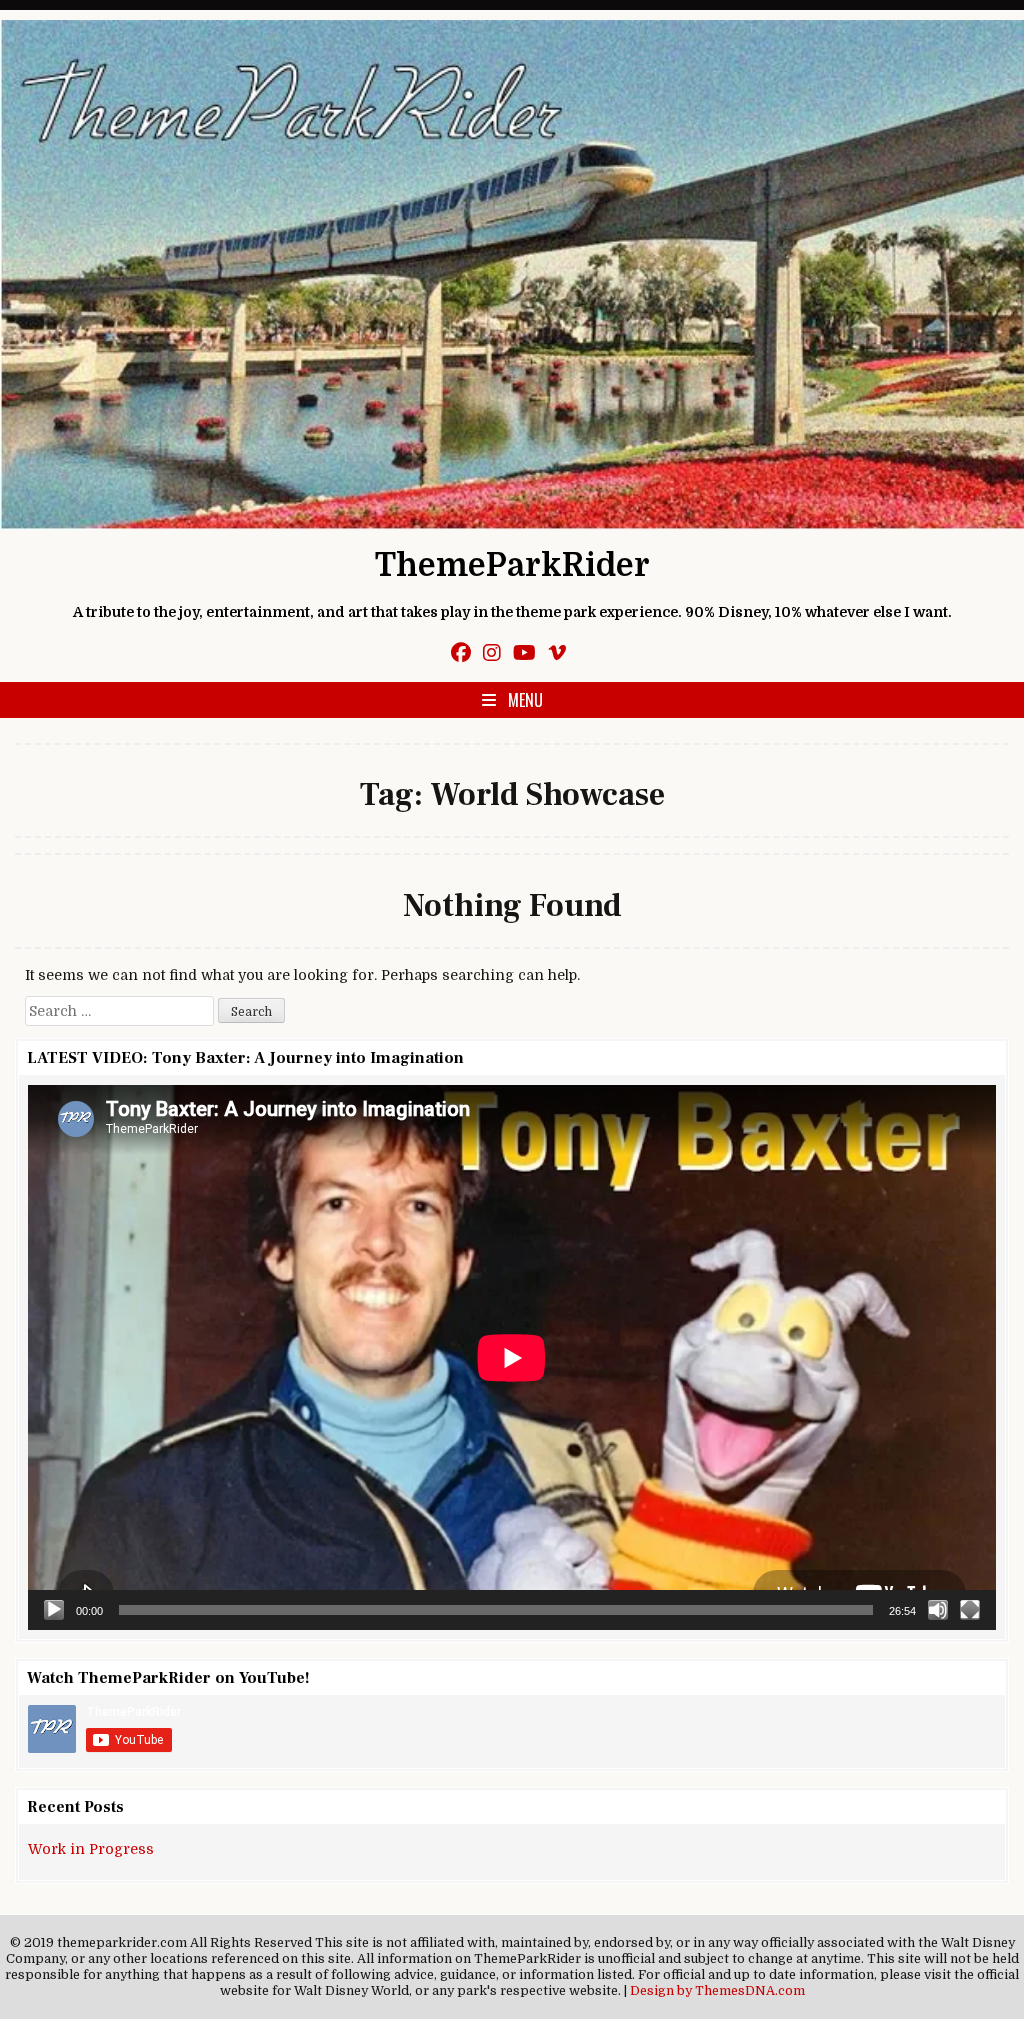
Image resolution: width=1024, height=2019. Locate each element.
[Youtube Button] (524, 653)
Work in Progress (91, 1849)
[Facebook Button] (461, 653)
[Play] (54, 1610)
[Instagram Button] (492, 653)
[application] (512, 1357)
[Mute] (938, 1610)
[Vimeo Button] (557, 653)
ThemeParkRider (512, 565)
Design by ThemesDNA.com (717, 1991)
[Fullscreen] (970, 1610)
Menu (525, 700)
